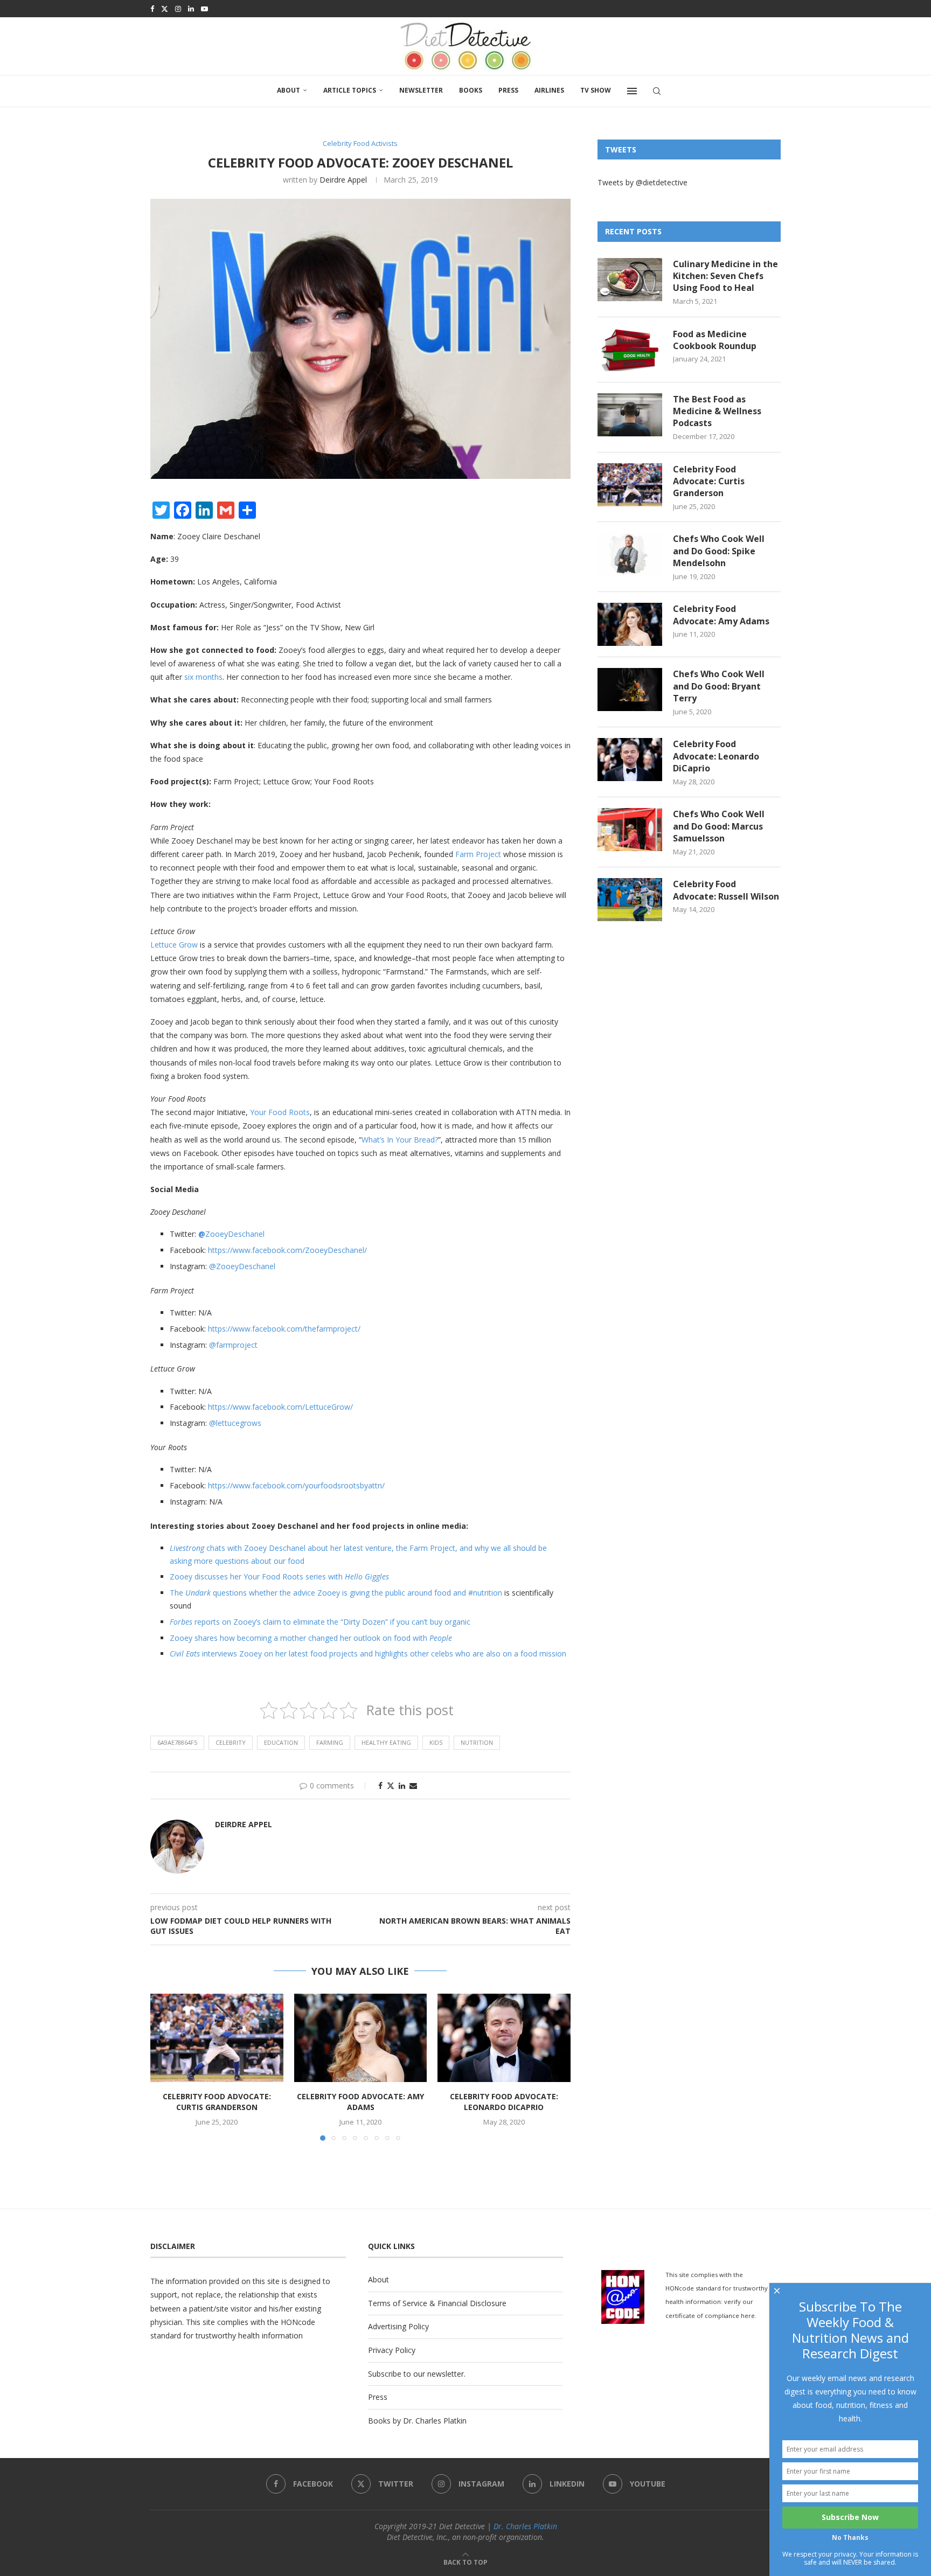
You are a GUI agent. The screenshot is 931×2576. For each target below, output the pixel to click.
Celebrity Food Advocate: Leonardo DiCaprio (504, 2102)
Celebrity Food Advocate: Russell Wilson (726, 890)
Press (508, 90)
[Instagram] (178, 9)
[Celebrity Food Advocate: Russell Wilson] (630, 900)
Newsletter (421, 90)
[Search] (657, 91)
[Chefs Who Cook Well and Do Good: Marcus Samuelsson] (630, 830)
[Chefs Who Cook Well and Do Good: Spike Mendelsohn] (630, 554)
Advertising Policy (398, 2326)
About (289, 90)
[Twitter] (165, 9)
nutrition (477, 1742)
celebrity (231, 1742)
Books (471, 90)
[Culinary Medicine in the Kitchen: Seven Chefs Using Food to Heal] (630, 280)
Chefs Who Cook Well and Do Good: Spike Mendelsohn (719, 551)
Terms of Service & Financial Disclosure (437, 2303)
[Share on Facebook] (380, 1785)
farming (330, 1742)
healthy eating (386, 1742)
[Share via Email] (413, 1785)
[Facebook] (152, 9)
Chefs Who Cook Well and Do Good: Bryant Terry (719, 686)
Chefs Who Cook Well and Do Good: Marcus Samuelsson (719, 826)
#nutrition (485, 1593)
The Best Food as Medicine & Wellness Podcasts (717, 411)
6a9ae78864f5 (177, 1742)
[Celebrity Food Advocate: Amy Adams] (361, 2038)
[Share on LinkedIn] (402, 1785)
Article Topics (350, 90)
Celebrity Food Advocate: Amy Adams (360, 2102)
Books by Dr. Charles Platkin (417, 2421)
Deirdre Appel (343, 180)
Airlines (549, 90)
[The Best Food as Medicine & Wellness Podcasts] (630, 415)
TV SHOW (596, 90)
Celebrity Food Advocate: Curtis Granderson (217, 2102)
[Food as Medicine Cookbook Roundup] (630, 350)
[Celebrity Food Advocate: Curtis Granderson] (217, 2038)
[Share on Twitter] (391, 1785)
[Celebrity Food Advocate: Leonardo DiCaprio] (504, 2038)
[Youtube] (204, 9)
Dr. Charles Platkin (525, 2526)
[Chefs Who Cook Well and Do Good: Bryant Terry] (630, 690)
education (281, 1742)
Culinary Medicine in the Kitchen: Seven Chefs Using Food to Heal (725, 276)
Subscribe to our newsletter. (417, 2374)
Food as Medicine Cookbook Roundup (715, 340)
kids (436, 1742)
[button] (165, 2067)
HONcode (298, 2322)
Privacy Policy (392, 2350)
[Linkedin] (191, 9)
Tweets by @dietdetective (642, 182)
